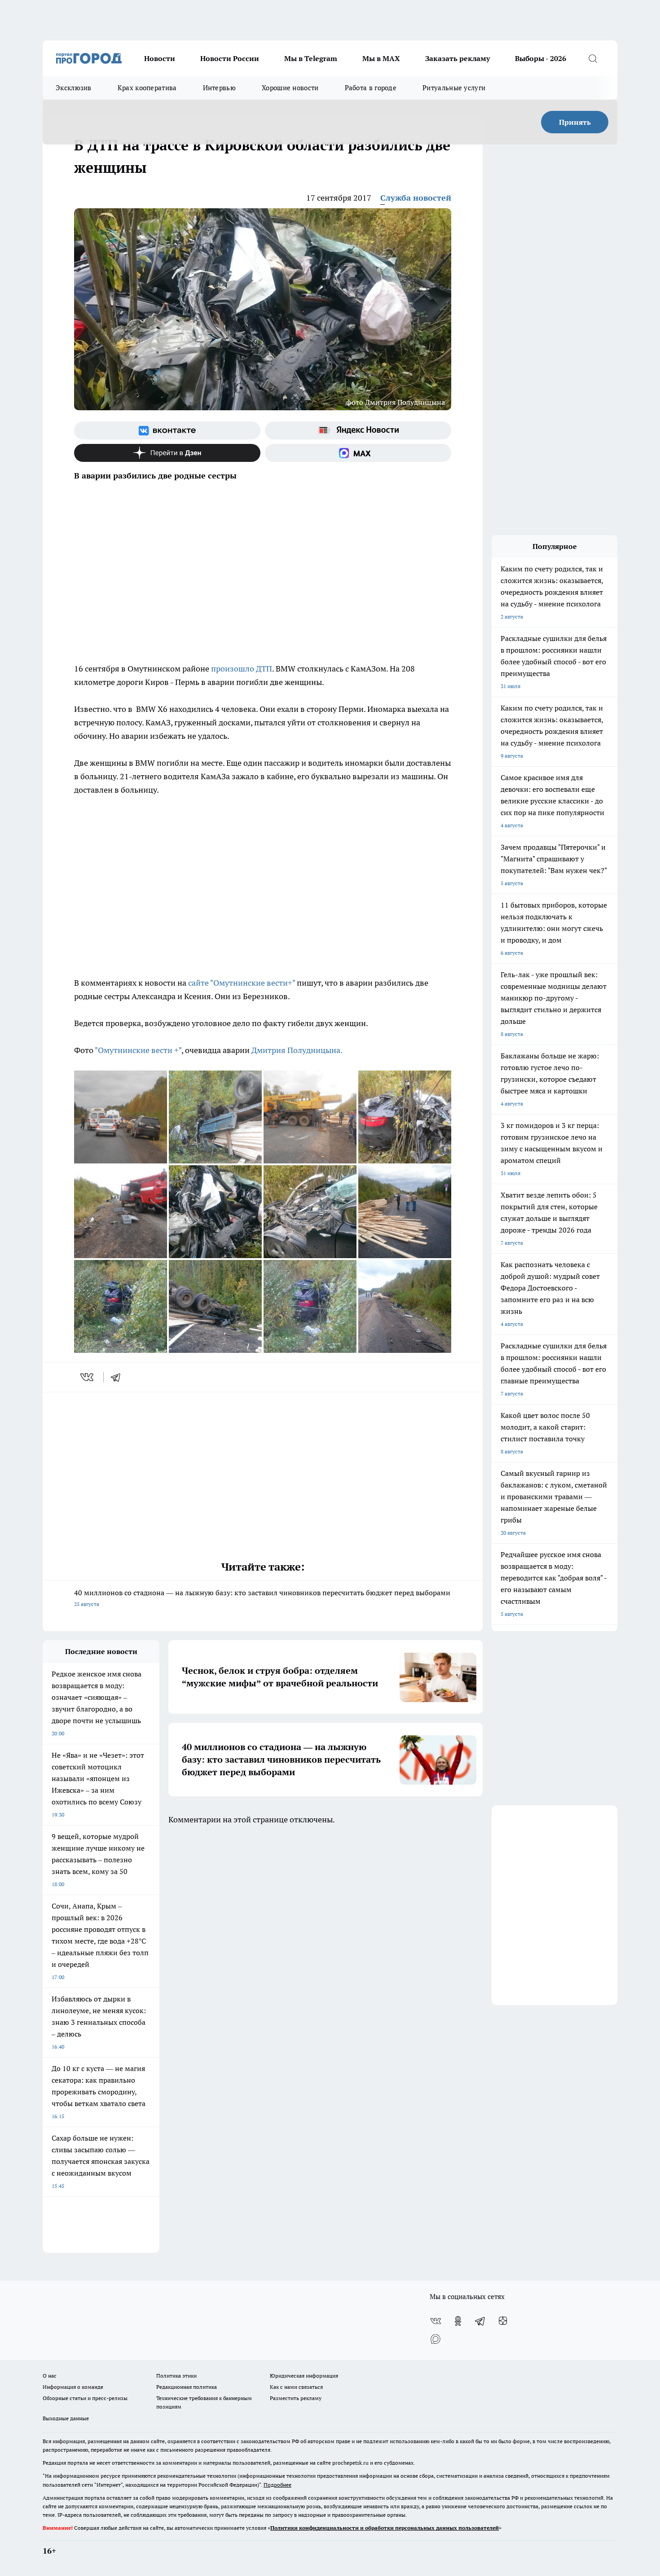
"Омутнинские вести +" (138, 1050)
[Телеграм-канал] (480, 2321)
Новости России (230, 58)
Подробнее (277, 2485)
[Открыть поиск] (593, 58)
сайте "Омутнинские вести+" (242, 983)
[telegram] (119, 1377)
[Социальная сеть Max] (358, 453)
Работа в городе (371, 88)
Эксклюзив (74, 88)
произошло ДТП (242, 669)
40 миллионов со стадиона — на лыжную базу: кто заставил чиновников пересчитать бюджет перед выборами (262, 1598)
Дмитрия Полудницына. (296, 1050)
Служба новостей (416, 198)
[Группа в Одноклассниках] (458, 2321)
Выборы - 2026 (541, 58)
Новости (160, 58)
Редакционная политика (187, 2387)
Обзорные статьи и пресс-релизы (85, 2398)
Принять (575, 122)
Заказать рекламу (458, 58)
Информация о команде (73, 2387)
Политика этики (176, 2376)
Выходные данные (66, 2418)
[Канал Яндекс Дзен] (167, 453)
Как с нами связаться (296, 2387)
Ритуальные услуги (454, 88)
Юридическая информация (304, 2376)
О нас (50, 2376)
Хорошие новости (290, 88)
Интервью (219, 88)
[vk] (88, 1377)
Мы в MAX (381, 58)
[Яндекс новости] (358, 430)
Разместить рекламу (296, 2398)
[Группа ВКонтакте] (167, 430)
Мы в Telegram (311, 58)
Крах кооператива (147, 88)
